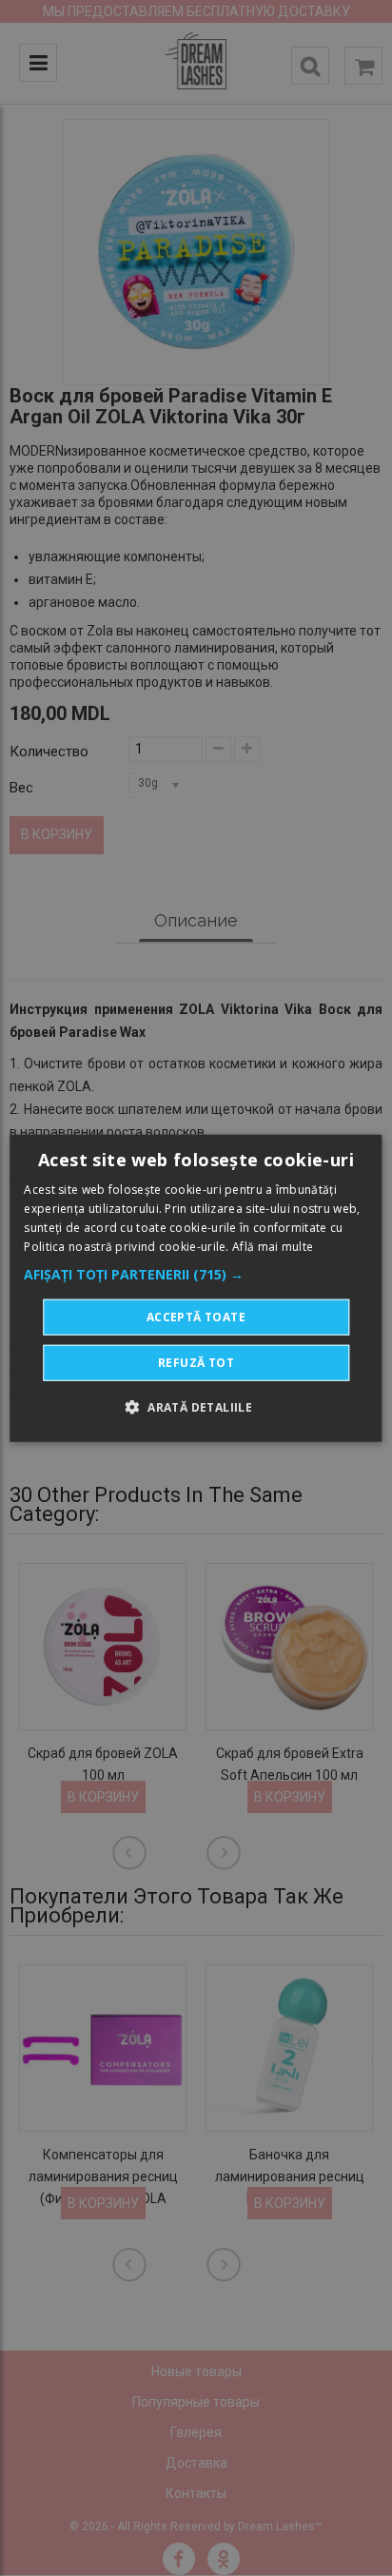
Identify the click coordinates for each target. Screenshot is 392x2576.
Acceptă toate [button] (196, 1316)
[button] (196, 1274)
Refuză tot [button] (196, 1362)
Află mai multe (273, 1246)
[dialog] (196, 1288)
